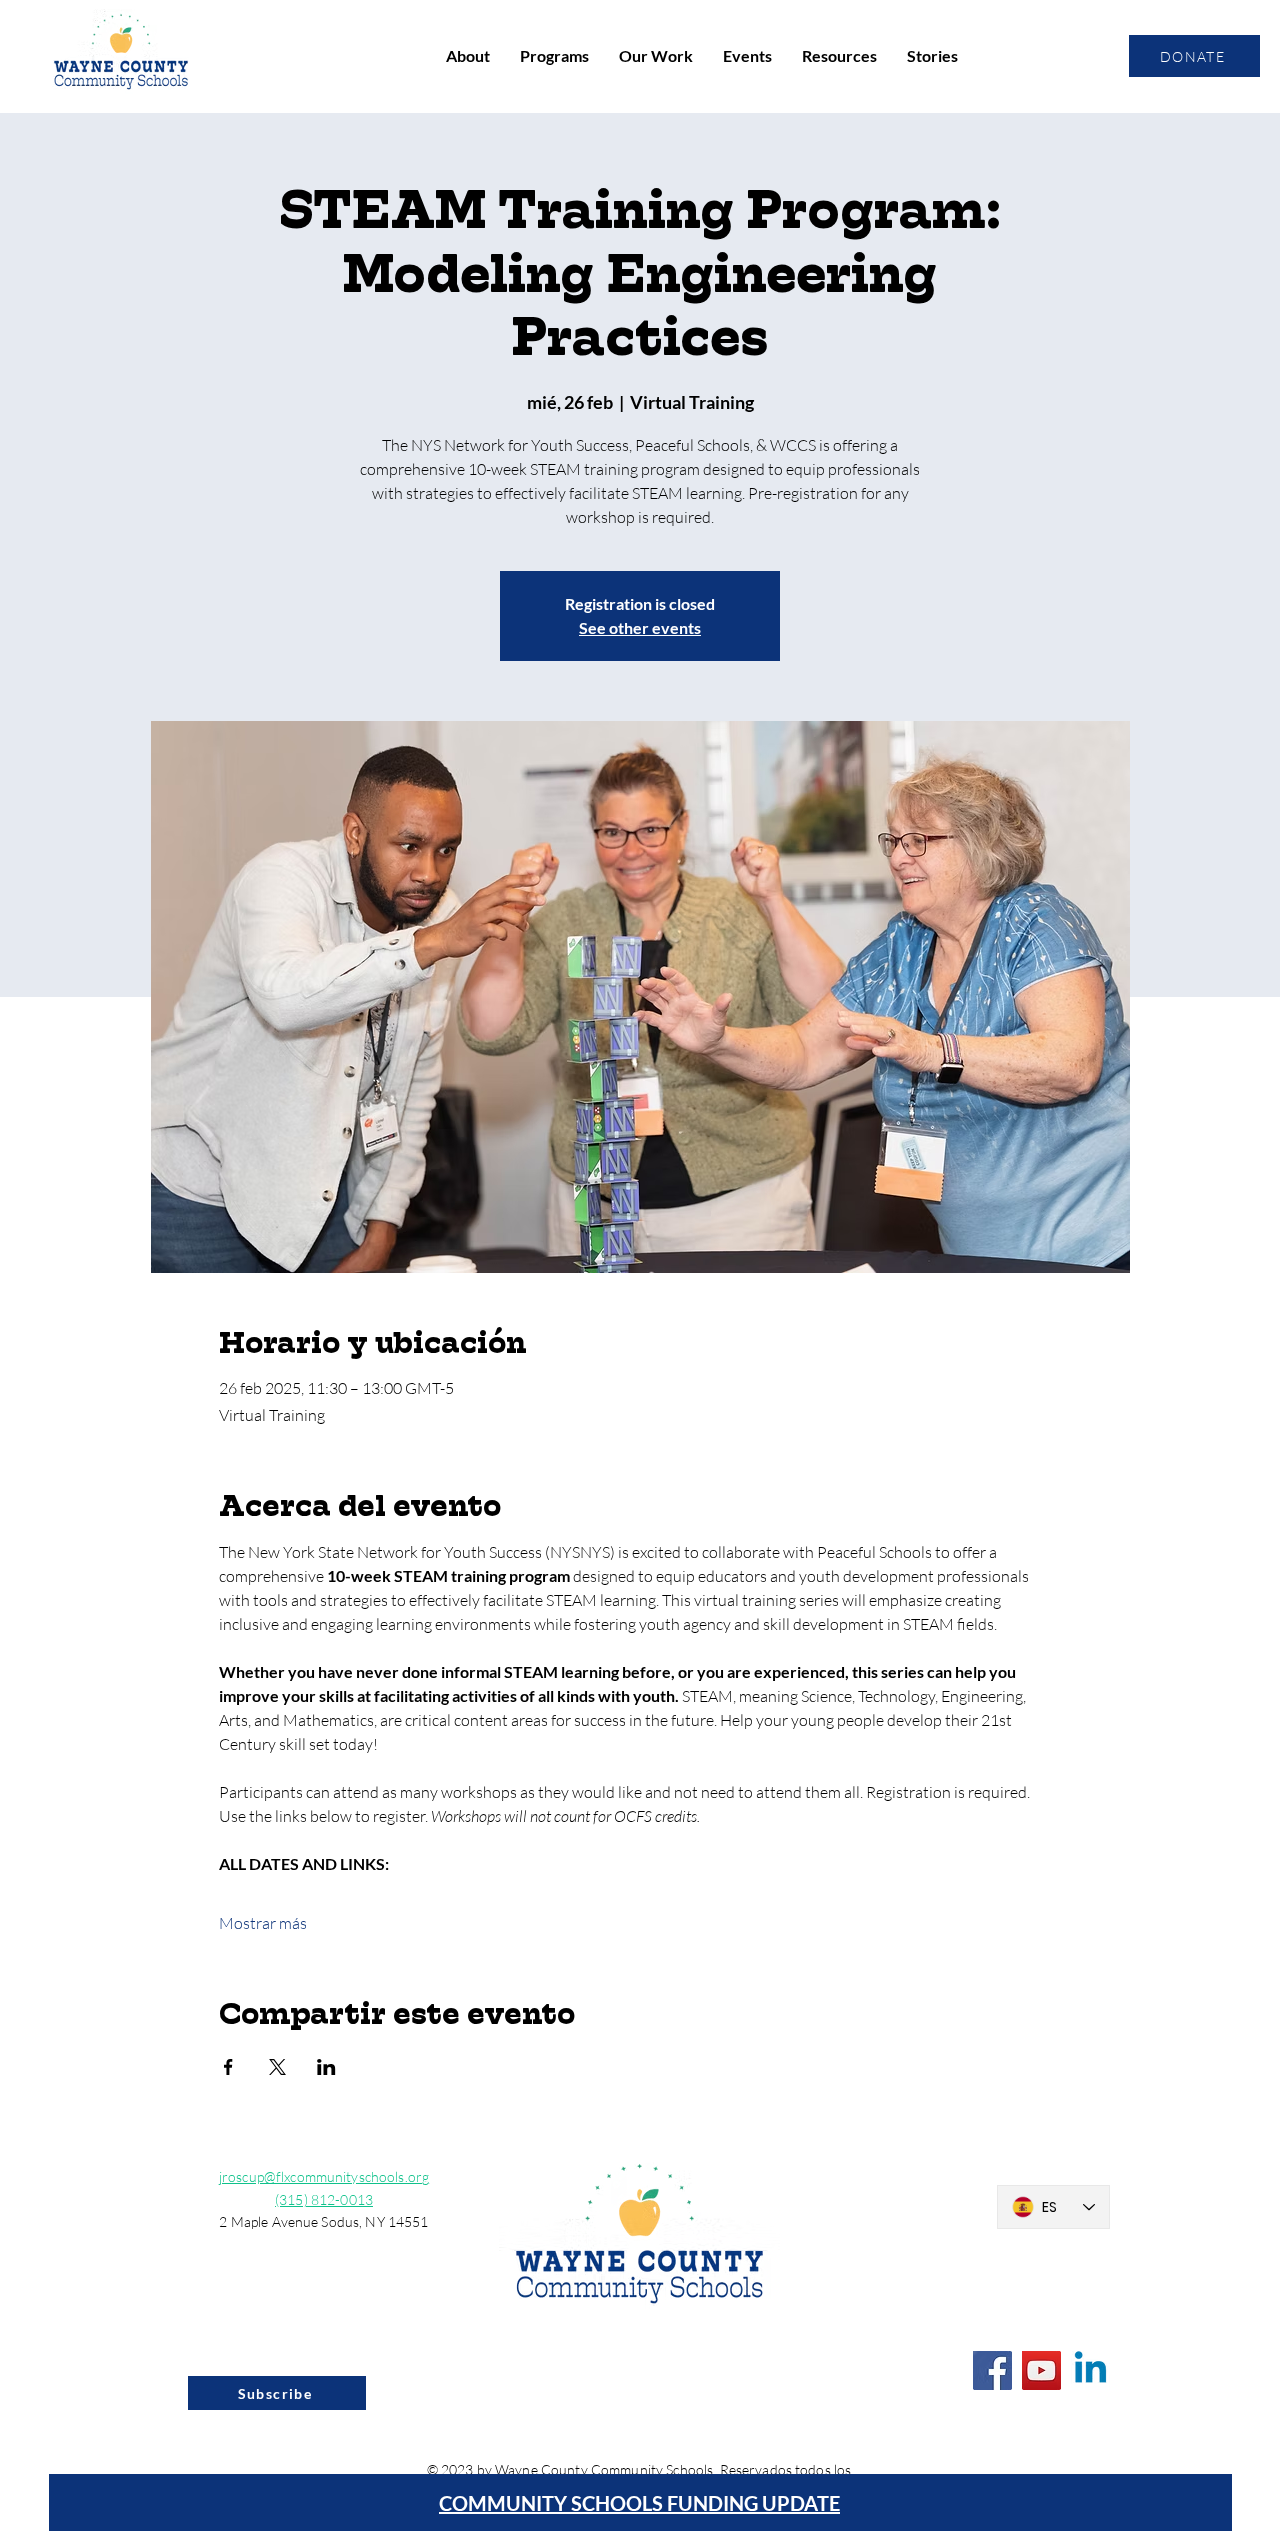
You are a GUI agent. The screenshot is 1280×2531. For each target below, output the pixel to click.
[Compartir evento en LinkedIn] (326, 2067)
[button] (468, 56)
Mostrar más (263, 1923)
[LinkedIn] (1090, 2370)
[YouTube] (1041, 2370)
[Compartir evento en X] (277, 2067)
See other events (640, 627)
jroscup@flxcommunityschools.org (324, 2176)
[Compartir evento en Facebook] (228, 2067)
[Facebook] (992, 2370)
